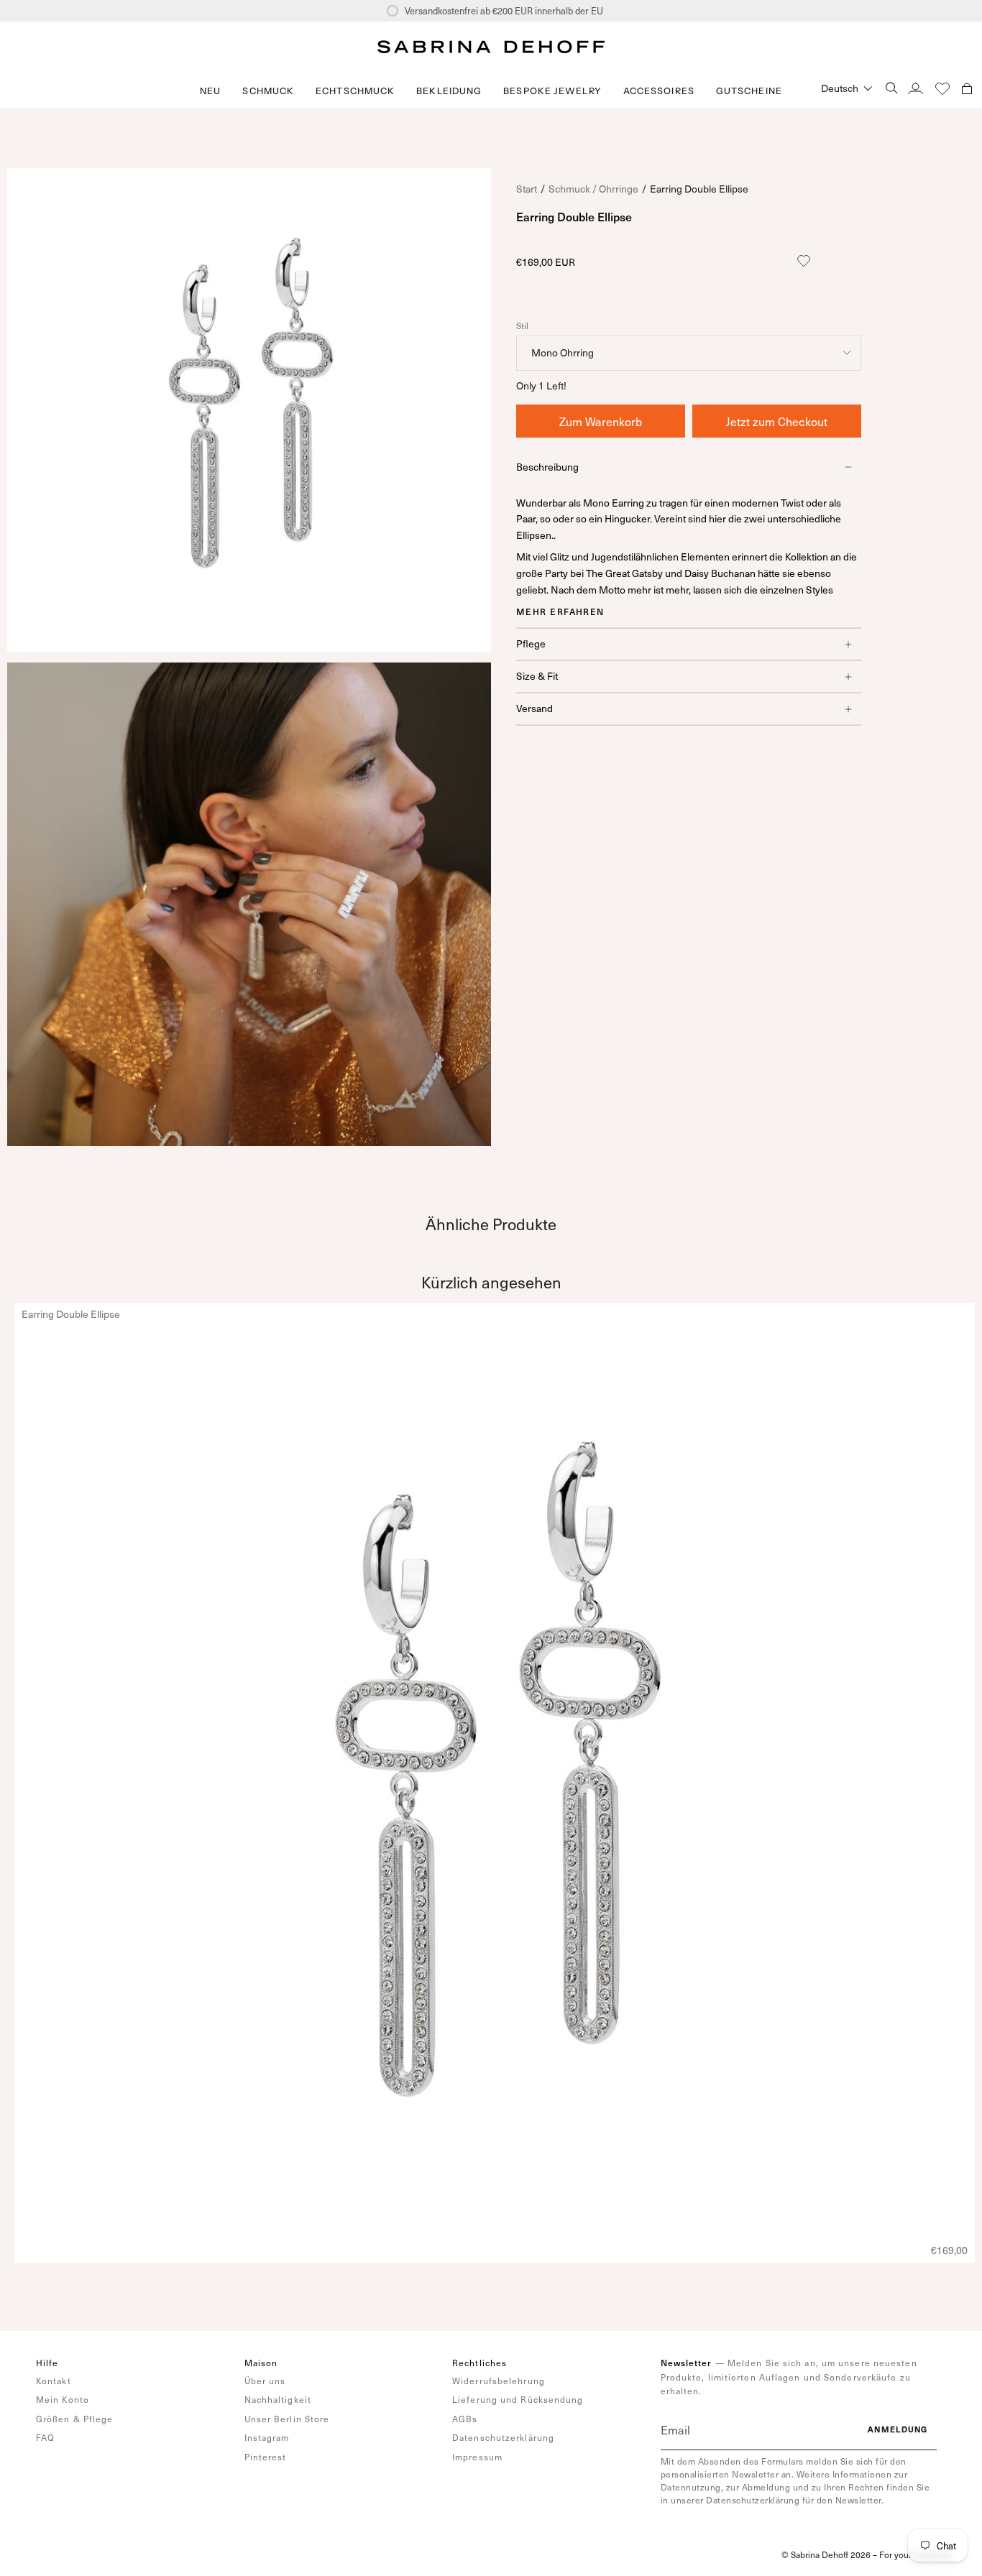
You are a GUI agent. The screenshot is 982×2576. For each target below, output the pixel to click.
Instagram (267, 2437)
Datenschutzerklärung (503, 2437)
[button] (268, 91)
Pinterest (266, 2457)
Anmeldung (898, 2429)
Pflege (531, 643)
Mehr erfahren (560, 611)
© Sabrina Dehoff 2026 (826, 2554)
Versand (534, 708)
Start (527, 189)
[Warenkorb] (967, 88)
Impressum (477, 2457)
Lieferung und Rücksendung (518, 2399)
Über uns (265, 2381)
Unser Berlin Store (287, 2419)
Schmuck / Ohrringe (593, 189)
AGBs (465, 2419)
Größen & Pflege (75, 2419)
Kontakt (54, 2381)
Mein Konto (63, 2399)
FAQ (45, 2437)
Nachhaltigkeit (278, 2399)
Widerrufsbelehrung (499, 2381)
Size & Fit (537, 676)
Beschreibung (547, 467)
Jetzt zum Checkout (777, 421)
